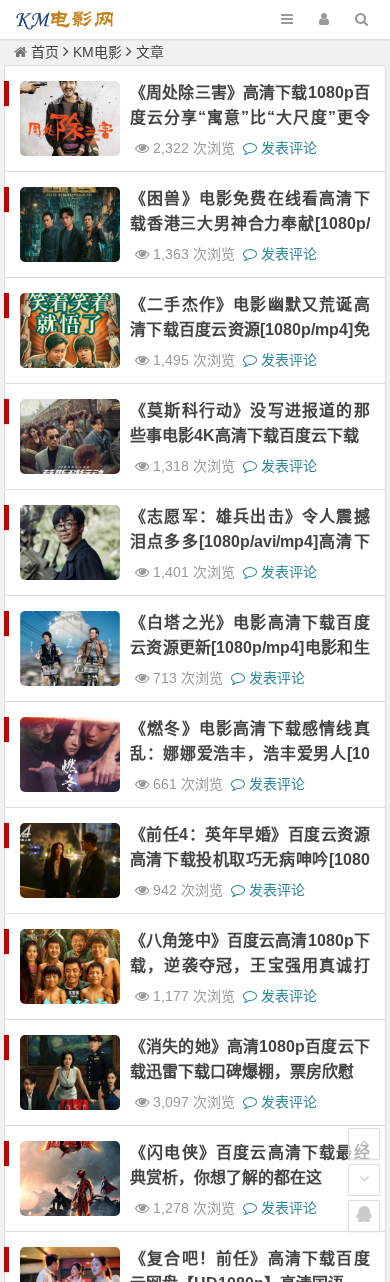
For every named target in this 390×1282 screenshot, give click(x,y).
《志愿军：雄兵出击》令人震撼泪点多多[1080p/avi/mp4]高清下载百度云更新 (250, 541)
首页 (45, 52)
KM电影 (97, 52)
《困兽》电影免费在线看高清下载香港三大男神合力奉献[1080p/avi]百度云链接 (250, 223)
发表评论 (287, 148)
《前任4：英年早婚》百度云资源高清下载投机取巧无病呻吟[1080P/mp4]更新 (250, 859)
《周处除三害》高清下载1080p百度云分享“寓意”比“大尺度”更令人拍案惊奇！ (250, 117)
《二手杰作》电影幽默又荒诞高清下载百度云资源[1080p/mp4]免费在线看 (250, 329)
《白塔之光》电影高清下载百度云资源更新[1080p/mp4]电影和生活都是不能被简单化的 (250, 647)
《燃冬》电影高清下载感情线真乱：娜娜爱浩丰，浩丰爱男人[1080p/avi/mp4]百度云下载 (250, 753)
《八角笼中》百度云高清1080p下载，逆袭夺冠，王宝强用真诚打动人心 (250, 965)
